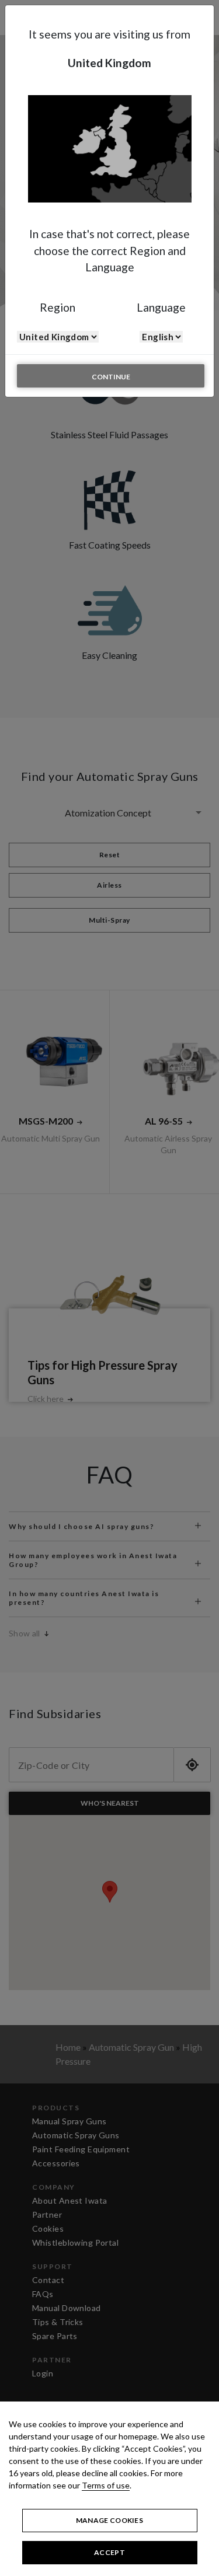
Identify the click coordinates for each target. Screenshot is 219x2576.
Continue (111, 377)
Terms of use (106, 2485)
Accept (109, 2552)
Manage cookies (109, 2520)
